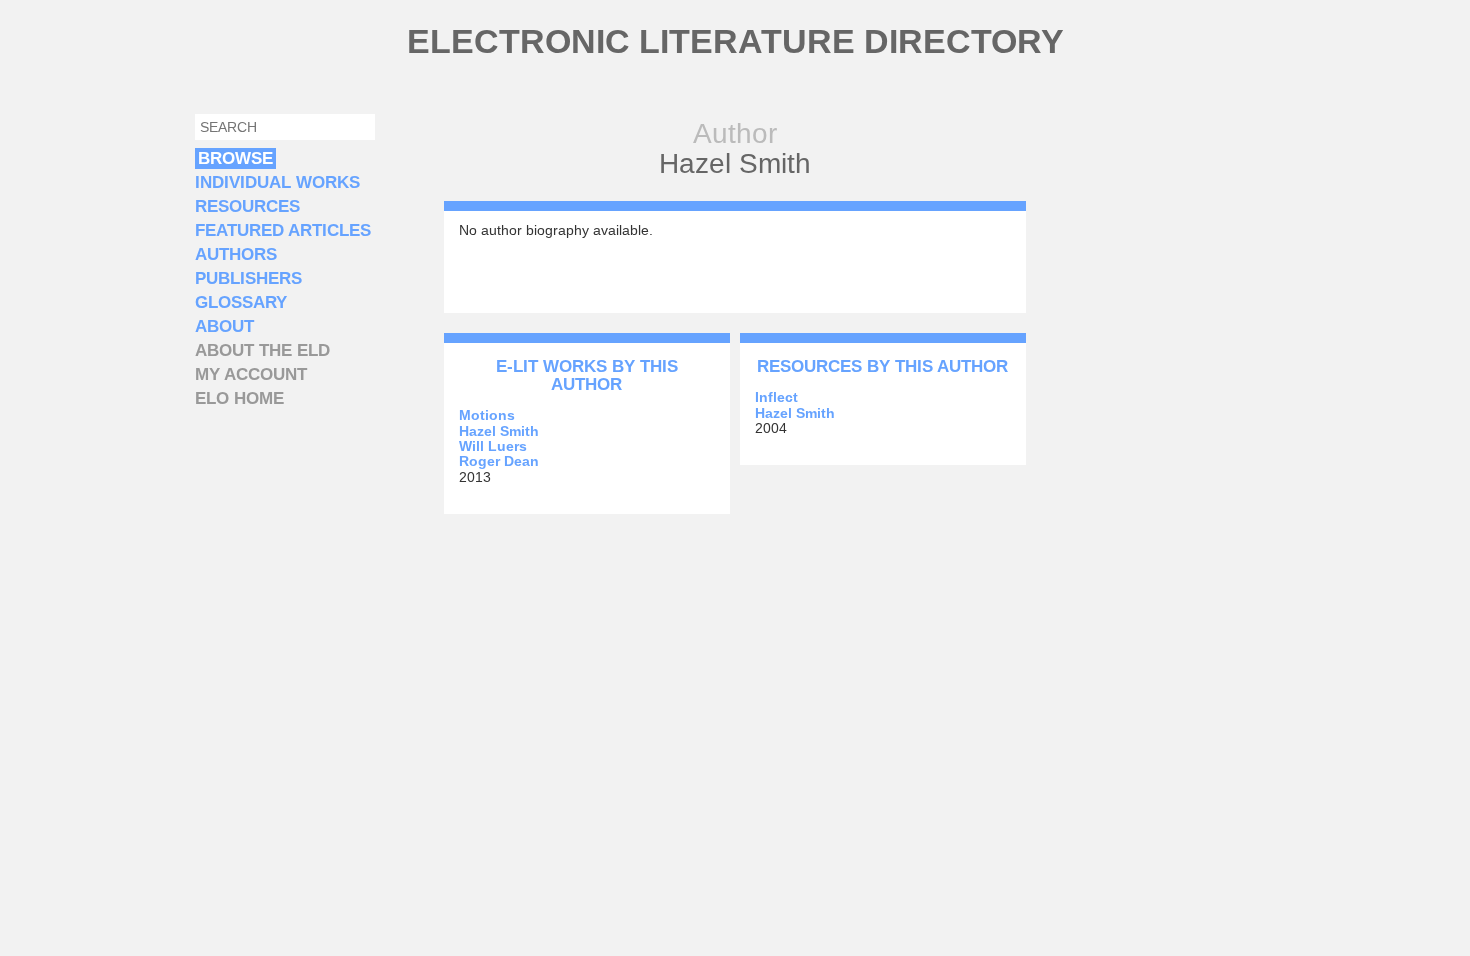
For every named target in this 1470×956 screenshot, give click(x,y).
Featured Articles (283, 230)
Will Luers (493, 446)
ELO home (239, 398)
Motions (487, 415)
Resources (247, 206)
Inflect (776, 397)
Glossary (241, 302)
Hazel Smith (499, 431)
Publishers (248, 278)
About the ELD (262, 350)
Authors (236, 254)
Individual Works (277, 182)
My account (251, 374)
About (224, 326)
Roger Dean (499, 461)
